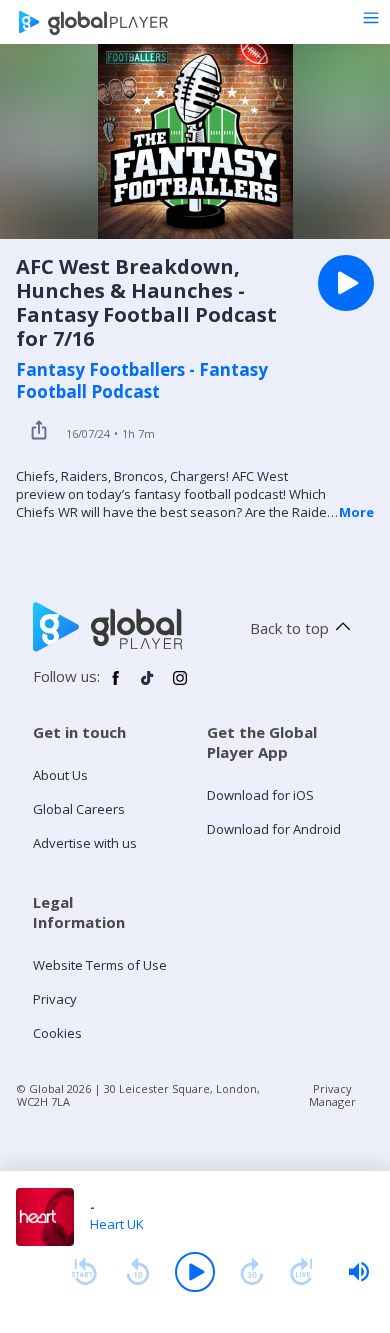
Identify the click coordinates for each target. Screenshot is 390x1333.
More (356, 512)
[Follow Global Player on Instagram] (180, 686)
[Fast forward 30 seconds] (252, 1272)
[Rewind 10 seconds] (138, 1272)
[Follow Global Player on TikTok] (148, 686)
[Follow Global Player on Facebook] (116, 686)
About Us (60, 775)
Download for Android (274, 829)
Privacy (55, 999)
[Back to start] (84, 1272)
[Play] (195, 1272)
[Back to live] (302, 1272)
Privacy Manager (332, 1095)
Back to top (289, 628)
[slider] (359, 1272)
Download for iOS (260, 795)
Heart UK (117, 1224)
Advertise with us (85, 843)
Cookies (57, 1033)
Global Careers (79, 809)
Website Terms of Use (100, 965)
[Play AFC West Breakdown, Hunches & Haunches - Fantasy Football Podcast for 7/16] (346, 283)
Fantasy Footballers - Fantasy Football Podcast (142, 381)
